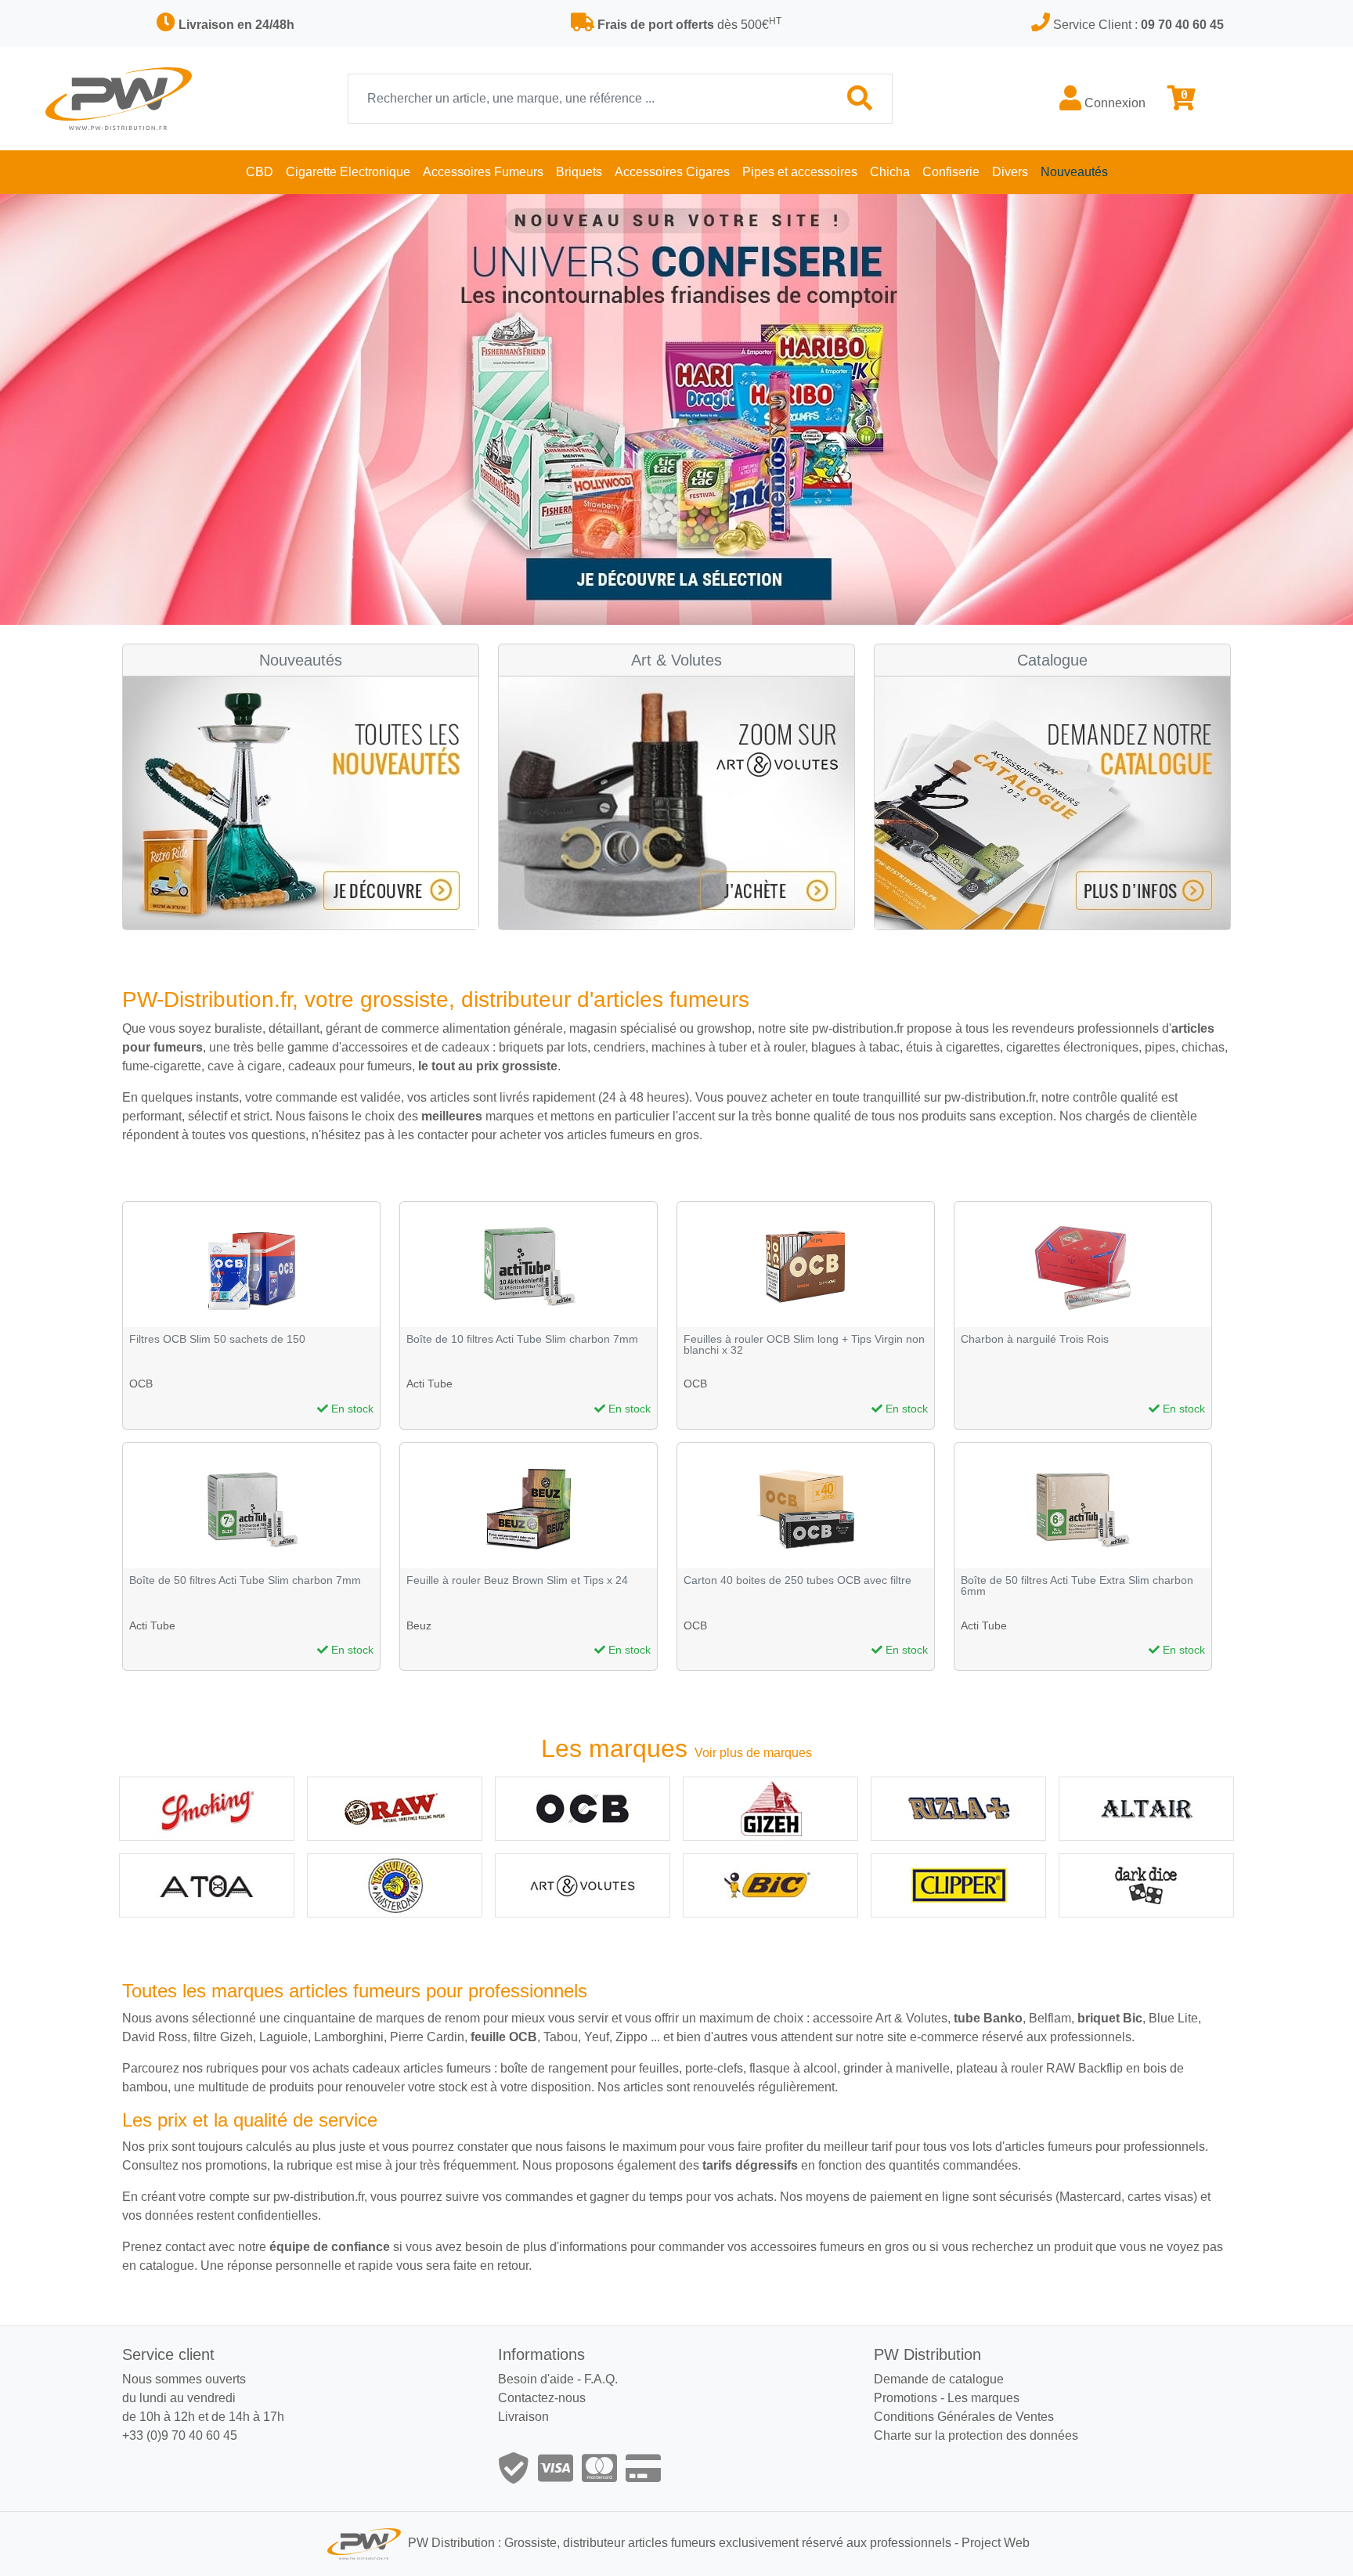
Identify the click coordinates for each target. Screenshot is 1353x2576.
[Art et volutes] (583, 1885)
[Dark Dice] (1146, 1885)
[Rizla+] (958, 1809)
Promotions (906, 2398)
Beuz (419, 1625)
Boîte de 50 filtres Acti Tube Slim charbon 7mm (245, 1580)
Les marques (983, 2398)
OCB (141, 1384)
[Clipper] (958, 1885)
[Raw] (395, 1809)
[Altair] (1146, 1809)
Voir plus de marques (753, 1753)
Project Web (996, 2544)
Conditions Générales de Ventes (964, 2417)
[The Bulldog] (395, 1885)
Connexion (1113, 103)
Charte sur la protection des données (976, 2435)
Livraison (523, 2417)
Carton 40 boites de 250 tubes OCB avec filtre (797, 1580)
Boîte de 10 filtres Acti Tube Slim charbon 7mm (522, 1339)
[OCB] (583, 1809)
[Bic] (770, 1885)
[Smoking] (207, 1809)
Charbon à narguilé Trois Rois (1035, 1339)
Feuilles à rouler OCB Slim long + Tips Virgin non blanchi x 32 (804, 1345)
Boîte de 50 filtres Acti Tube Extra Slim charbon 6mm (1077, 1586)
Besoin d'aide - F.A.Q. (558, 2379)
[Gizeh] (770, 1809)
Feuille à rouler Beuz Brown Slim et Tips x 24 (517, 1580)
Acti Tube (429, 1384)
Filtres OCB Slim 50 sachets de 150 (217, 1339)
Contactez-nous (542, 2398)
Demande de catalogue (939, 2379)
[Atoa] (207, 1885)
